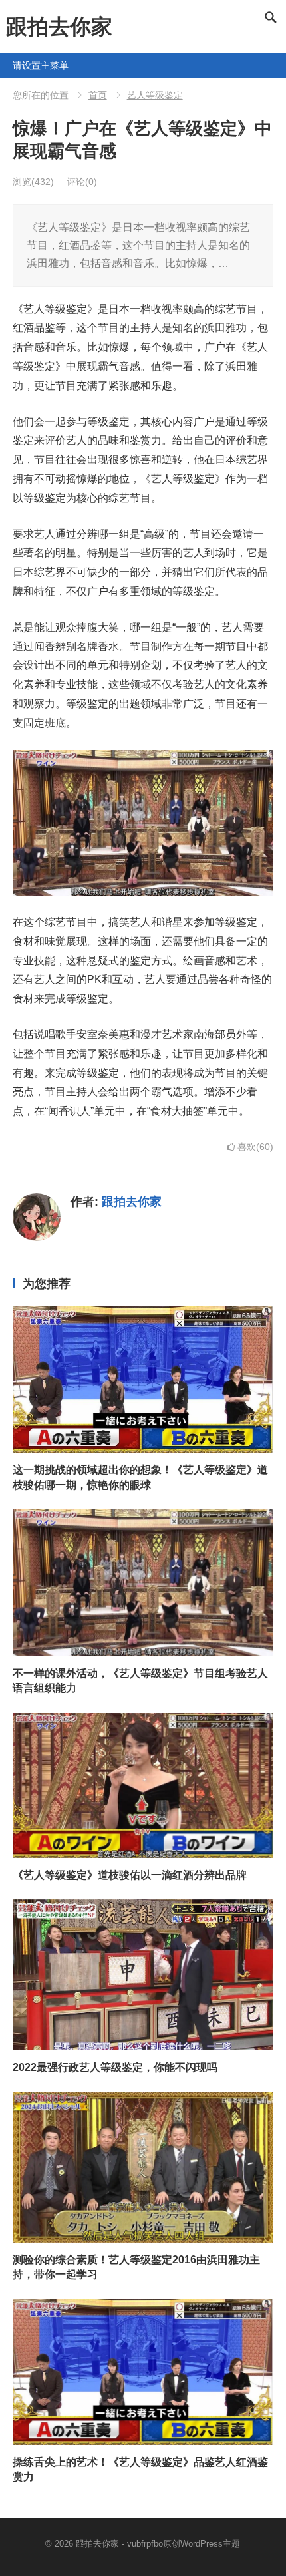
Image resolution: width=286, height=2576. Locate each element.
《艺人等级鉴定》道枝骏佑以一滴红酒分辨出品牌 (130, 1875)
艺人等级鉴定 (155, 95)
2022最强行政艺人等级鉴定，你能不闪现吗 (115, 2067)
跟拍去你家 (59, 27)
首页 (98, 95)
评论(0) (82, 182)
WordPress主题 (210, 2544)
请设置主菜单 (18, 65)
